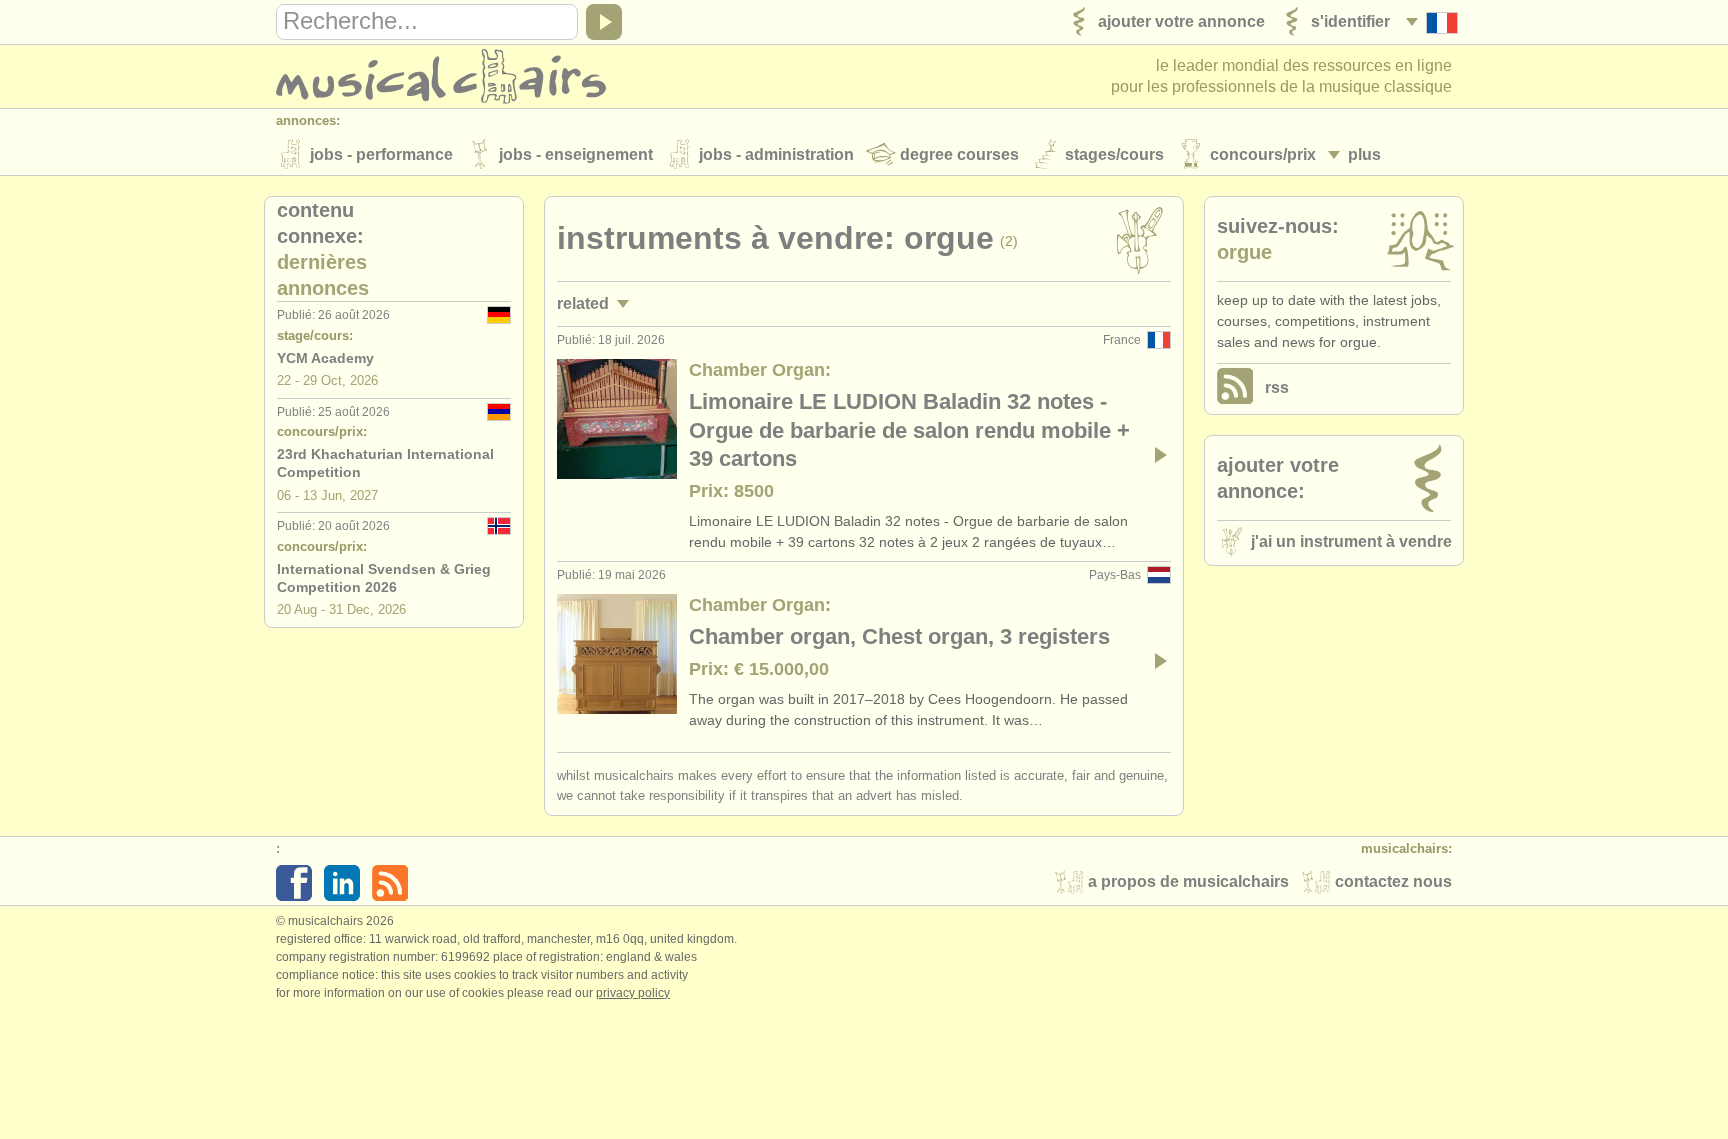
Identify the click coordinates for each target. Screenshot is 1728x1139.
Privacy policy (633, 993)
